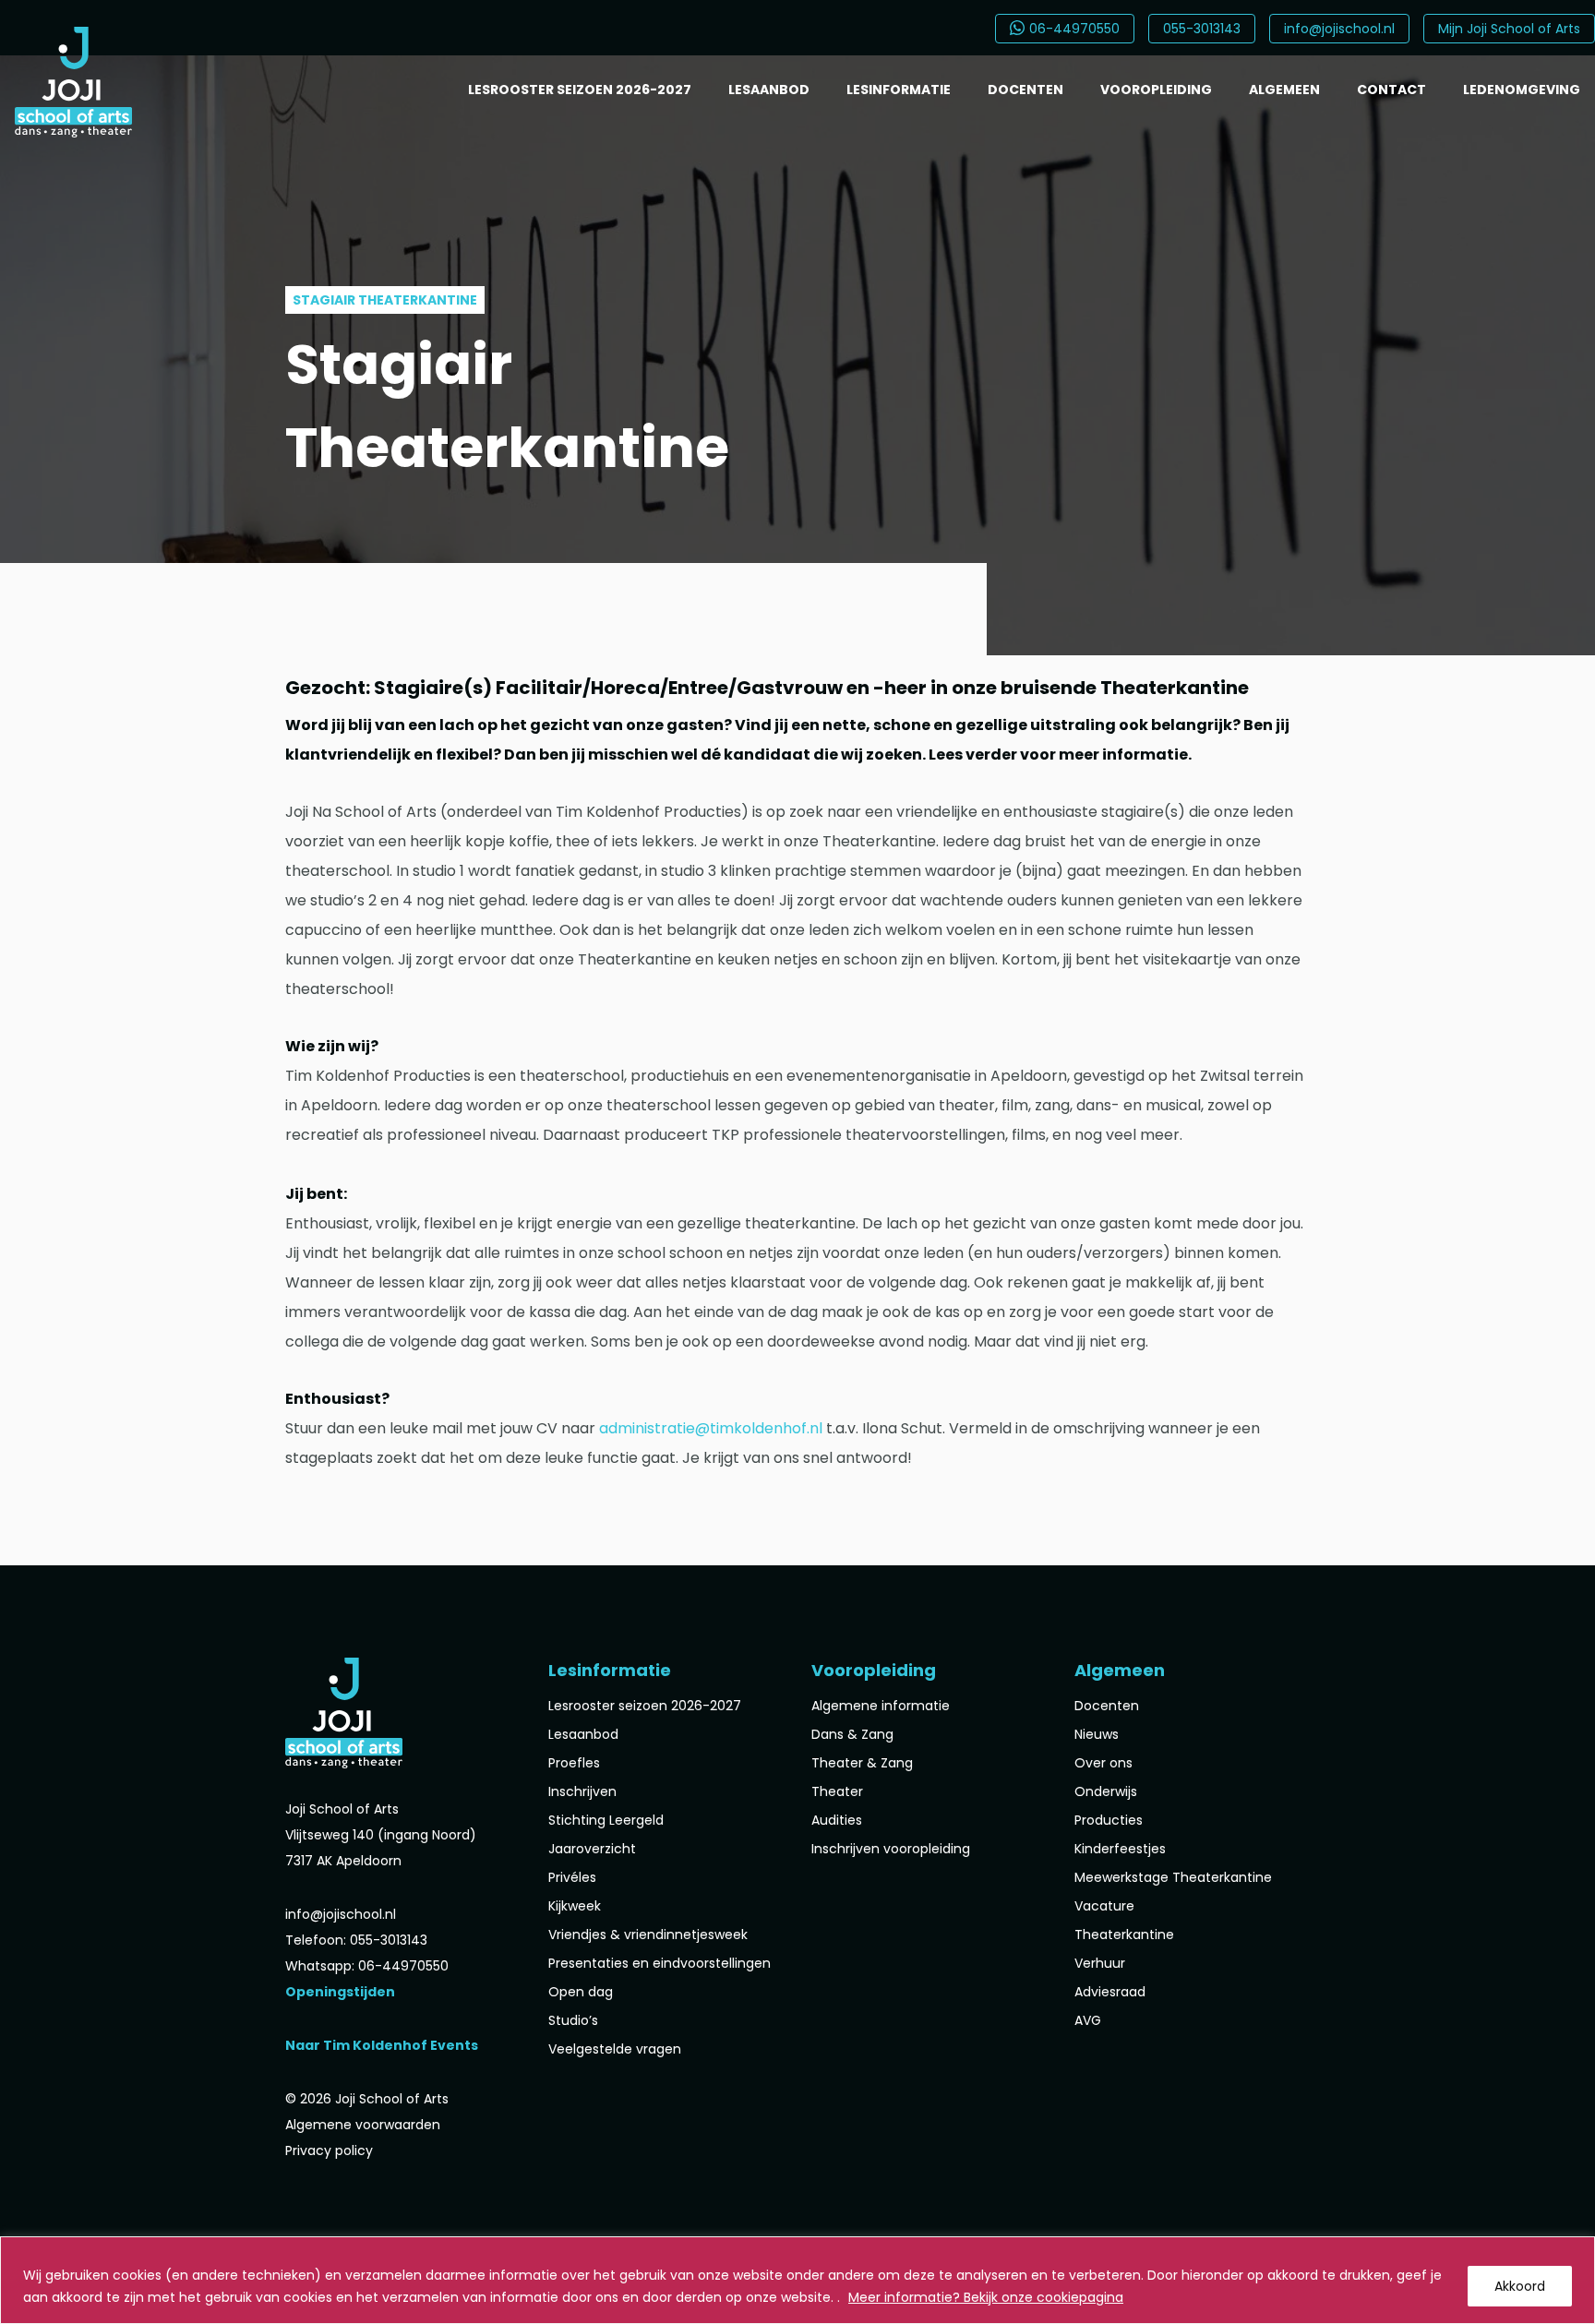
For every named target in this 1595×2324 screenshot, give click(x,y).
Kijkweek (575, 1906)
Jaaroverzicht (592, 1849)
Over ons (1103, 1763)
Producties (1109, 1820)
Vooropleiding (1156, 90)
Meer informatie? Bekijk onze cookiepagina (986, 2297)
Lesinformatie (899, 90)
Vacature (1104, 1906)
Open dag (581, 1992)
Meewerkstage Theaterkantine (1173, 1877)
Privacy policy (329, 2150)
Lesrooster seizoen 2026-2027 (580, 90)
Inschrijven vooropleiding (891, 1849)
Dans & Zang (852, 1734)
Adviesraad (1110, 1992)
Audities (837, 1820)
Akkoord (1520, 2286)
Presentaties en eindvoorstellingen (660, 1963)
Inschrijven (582, 1791)
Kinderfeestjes (1120, 1849)
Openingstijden (340, 1992)
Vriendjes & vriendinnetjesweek (648, 1935)
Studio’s (573, 2020)
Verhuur (1100, 1963)
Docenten (1025, 90)
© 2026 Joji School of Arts (367, 2099)
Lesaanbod (769, 90)
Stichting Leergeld (606, 1820)
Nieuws (1097, 1734)
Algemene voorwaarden (363, 2125)
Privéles (572, 1877)
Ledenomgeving (1522, 90)
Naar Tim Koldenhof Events (382, 2045)
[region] (797, 2280)
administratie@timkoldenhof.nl (711, 1428)
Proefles (574, 1763)
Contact (1391, 90)
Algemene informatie (881, 1706)
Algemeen (1284, 90)
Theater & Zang (862, 1763)
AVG (1088, 2020)
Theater (837, 1791)
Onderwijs (1106, 1791)
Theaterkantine (1124, 1935)
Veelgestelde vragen (615, 2049)
